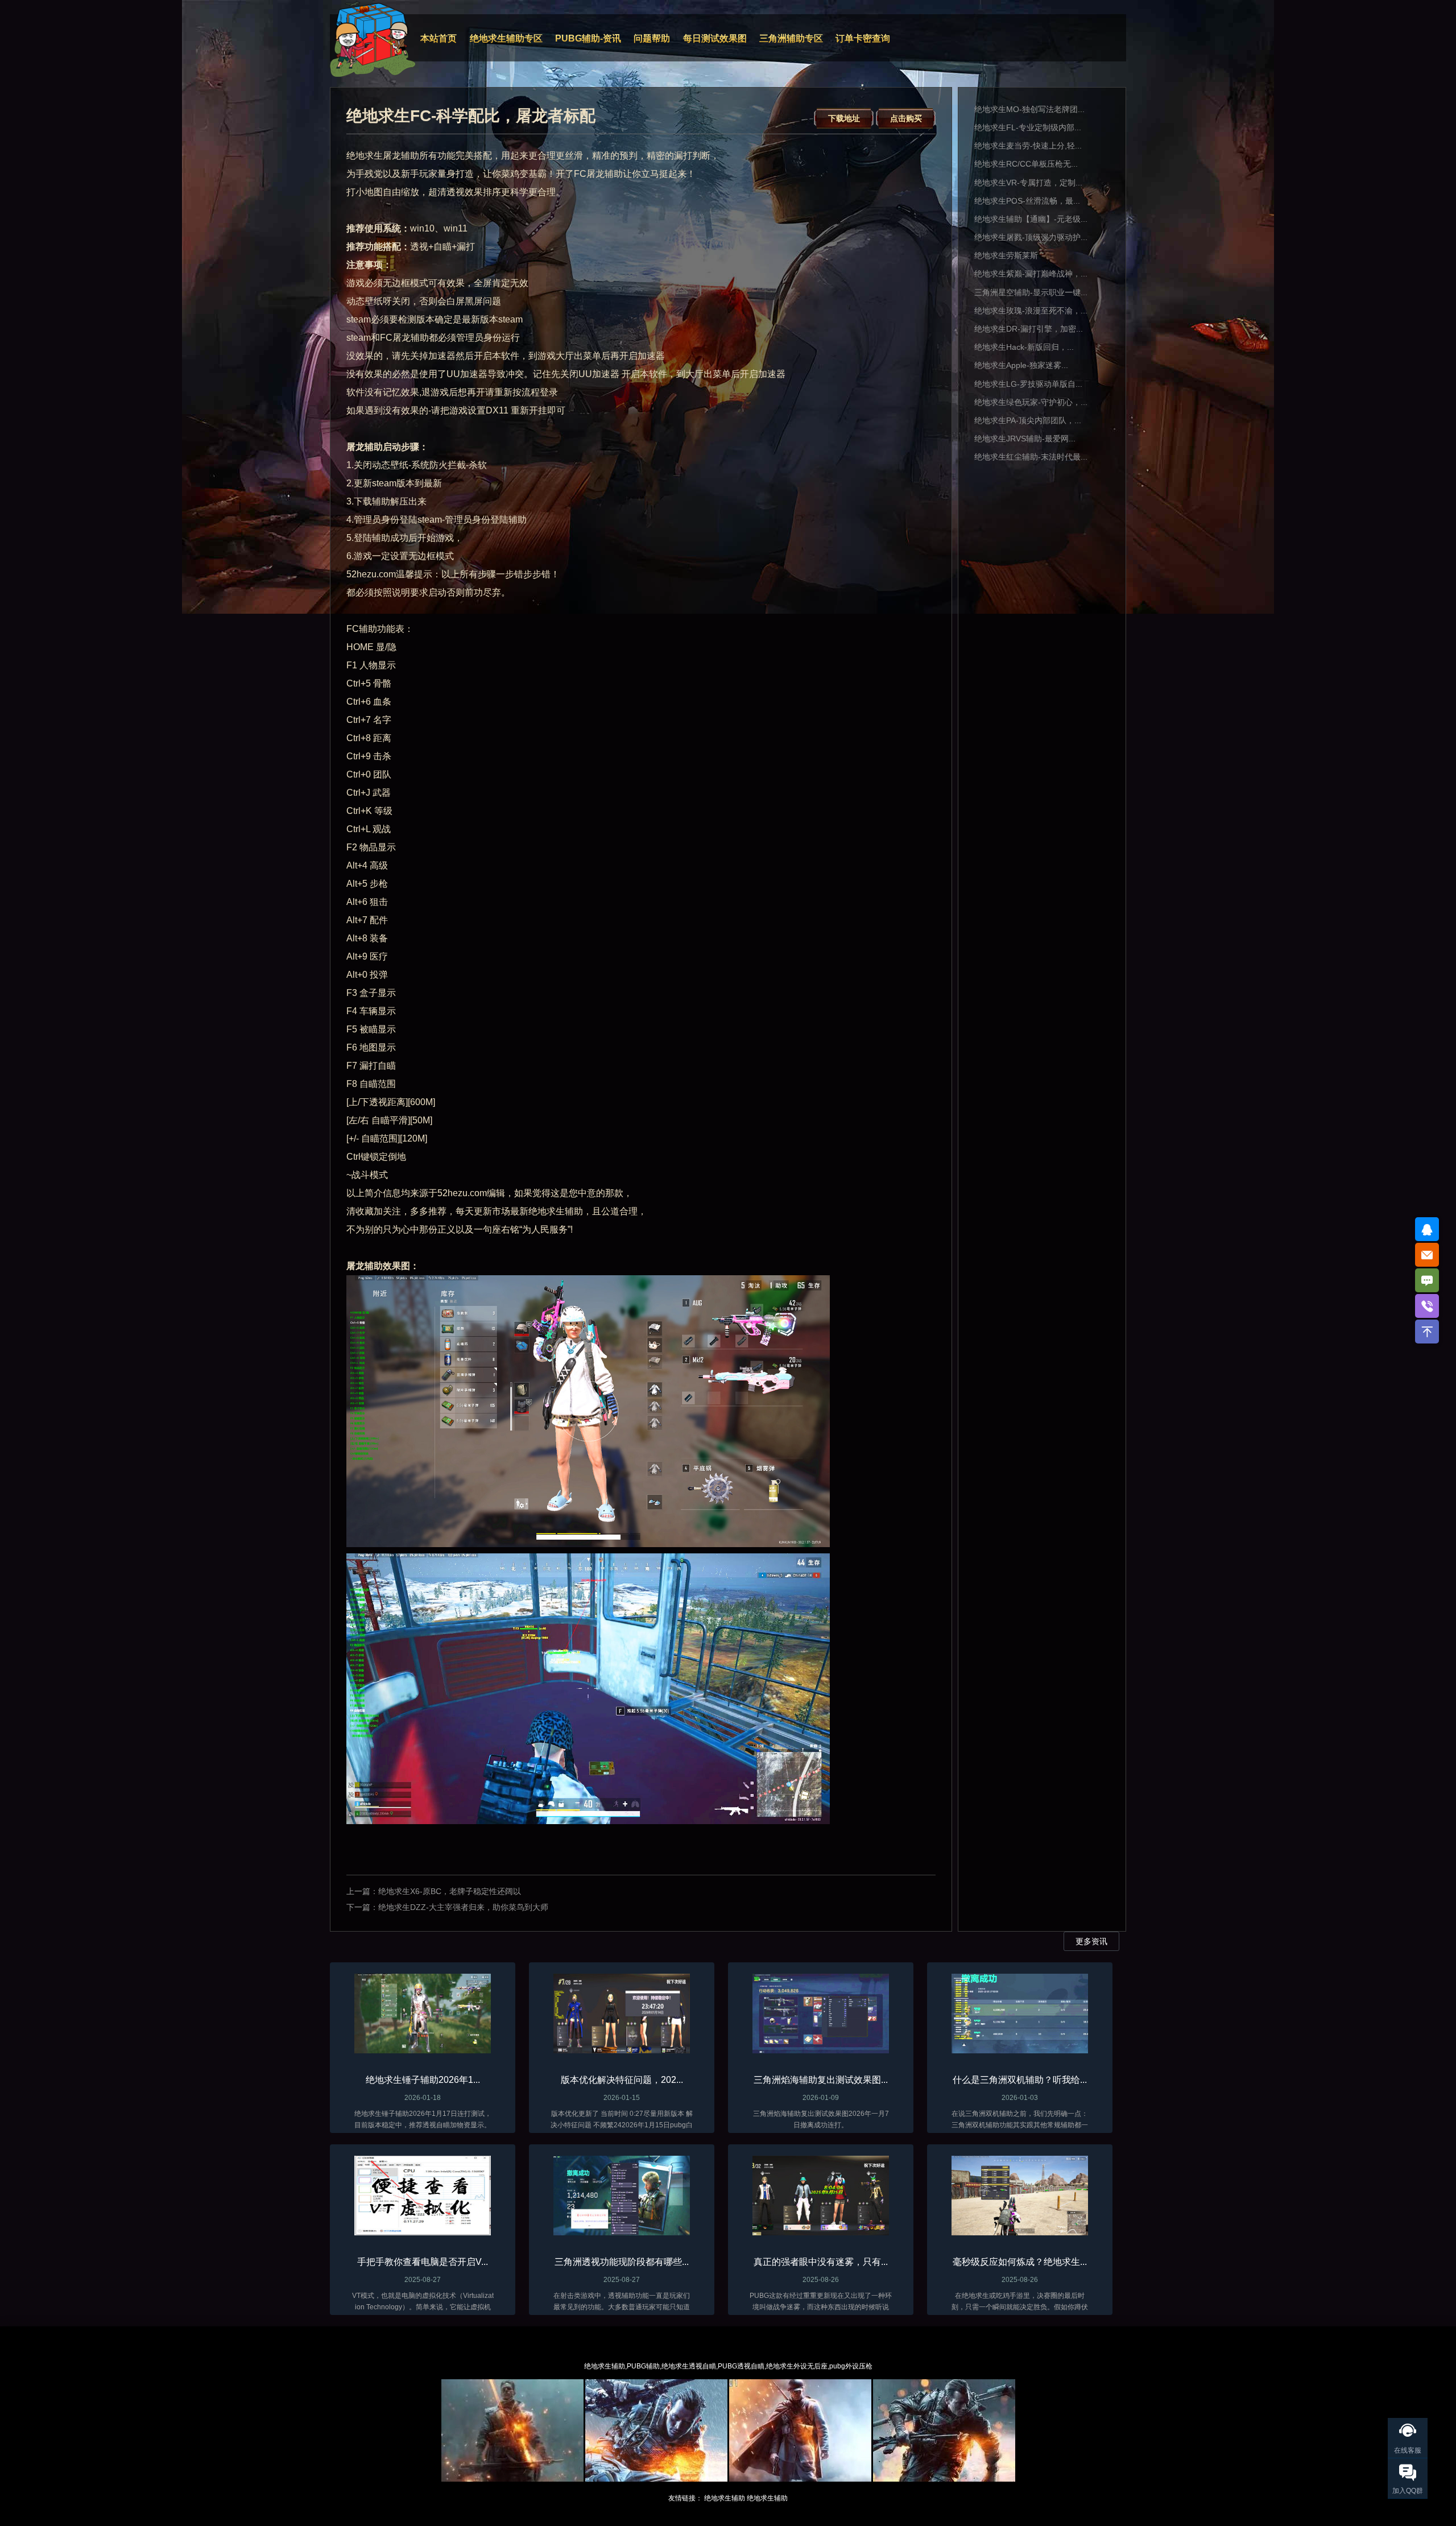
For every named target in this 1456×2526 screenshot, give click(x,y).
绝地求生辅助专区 (506, 38)
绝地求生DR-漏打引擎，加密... (1029, 329)
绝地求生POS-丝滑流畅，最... (1027, 201)
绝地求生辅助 (725, 2498)
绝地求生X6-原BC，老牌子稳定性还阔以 (450, 1891)
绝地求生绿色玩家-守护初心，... (1031, 402)
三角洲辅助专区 (791, 38)
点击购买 (906, 118)
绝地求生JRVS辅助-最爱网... (1025, 439)
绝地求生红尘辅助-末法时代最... (1031, 457)
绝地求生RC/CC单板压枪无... (1026, 164)
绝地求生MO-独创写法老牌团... (1029, 109)
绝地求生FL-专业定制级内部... (1028, 127)
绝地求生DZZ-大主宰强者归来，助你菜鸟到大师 (463, 1907)
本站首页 (439, 38)
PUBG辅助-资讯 (588, 38)
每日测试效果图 (715, 38)
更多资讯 (1091, 1941)
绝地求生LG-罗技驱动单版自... (1028, 384)
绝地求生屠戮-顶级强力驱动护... (1031, 237)
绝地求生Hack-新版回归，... (1024, 347)
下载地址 (844, 118)
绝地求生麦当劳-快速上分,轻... (1028, 146)
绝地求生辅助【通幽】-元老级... (1031, 219)
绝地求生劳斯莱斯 (1006, 255)
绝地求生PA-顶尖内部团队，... (1028, 420)
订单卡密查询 (863, 38)
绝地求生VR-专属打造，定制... (1028, 183)
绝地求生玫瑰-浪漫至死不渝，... (1031, 311)
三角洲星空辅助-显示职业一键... (1031, 292)
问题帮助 (652, 38)
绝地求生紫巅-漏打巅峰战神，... (1031, 274)
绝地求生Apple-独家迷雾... (1021, 365)
